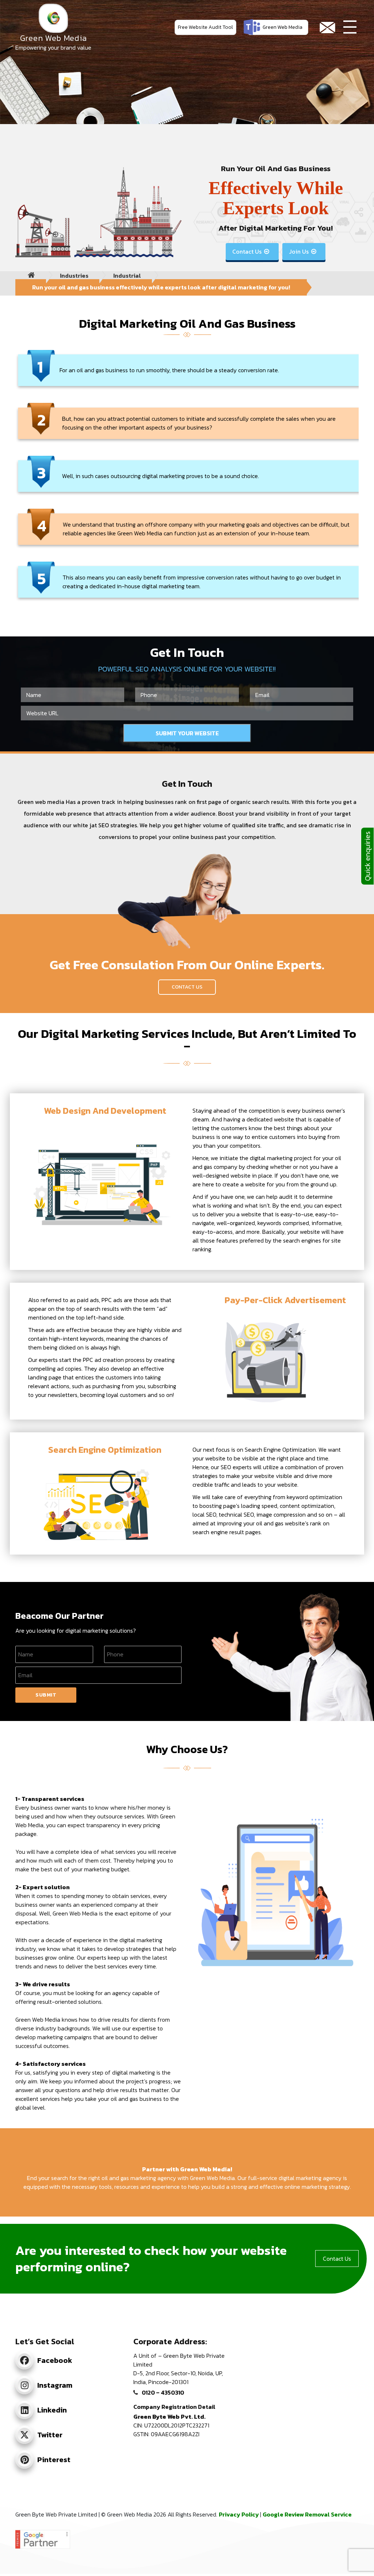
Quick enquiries (367, 856)
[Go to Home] (31, 276)
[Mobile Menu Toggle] (350, 28)
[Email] (327, 28)
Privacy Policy (239, 2514)
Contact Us (251, 251)
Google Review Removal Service (307, 2514)
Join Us (303, 251)
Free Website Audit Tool (205, 27)
